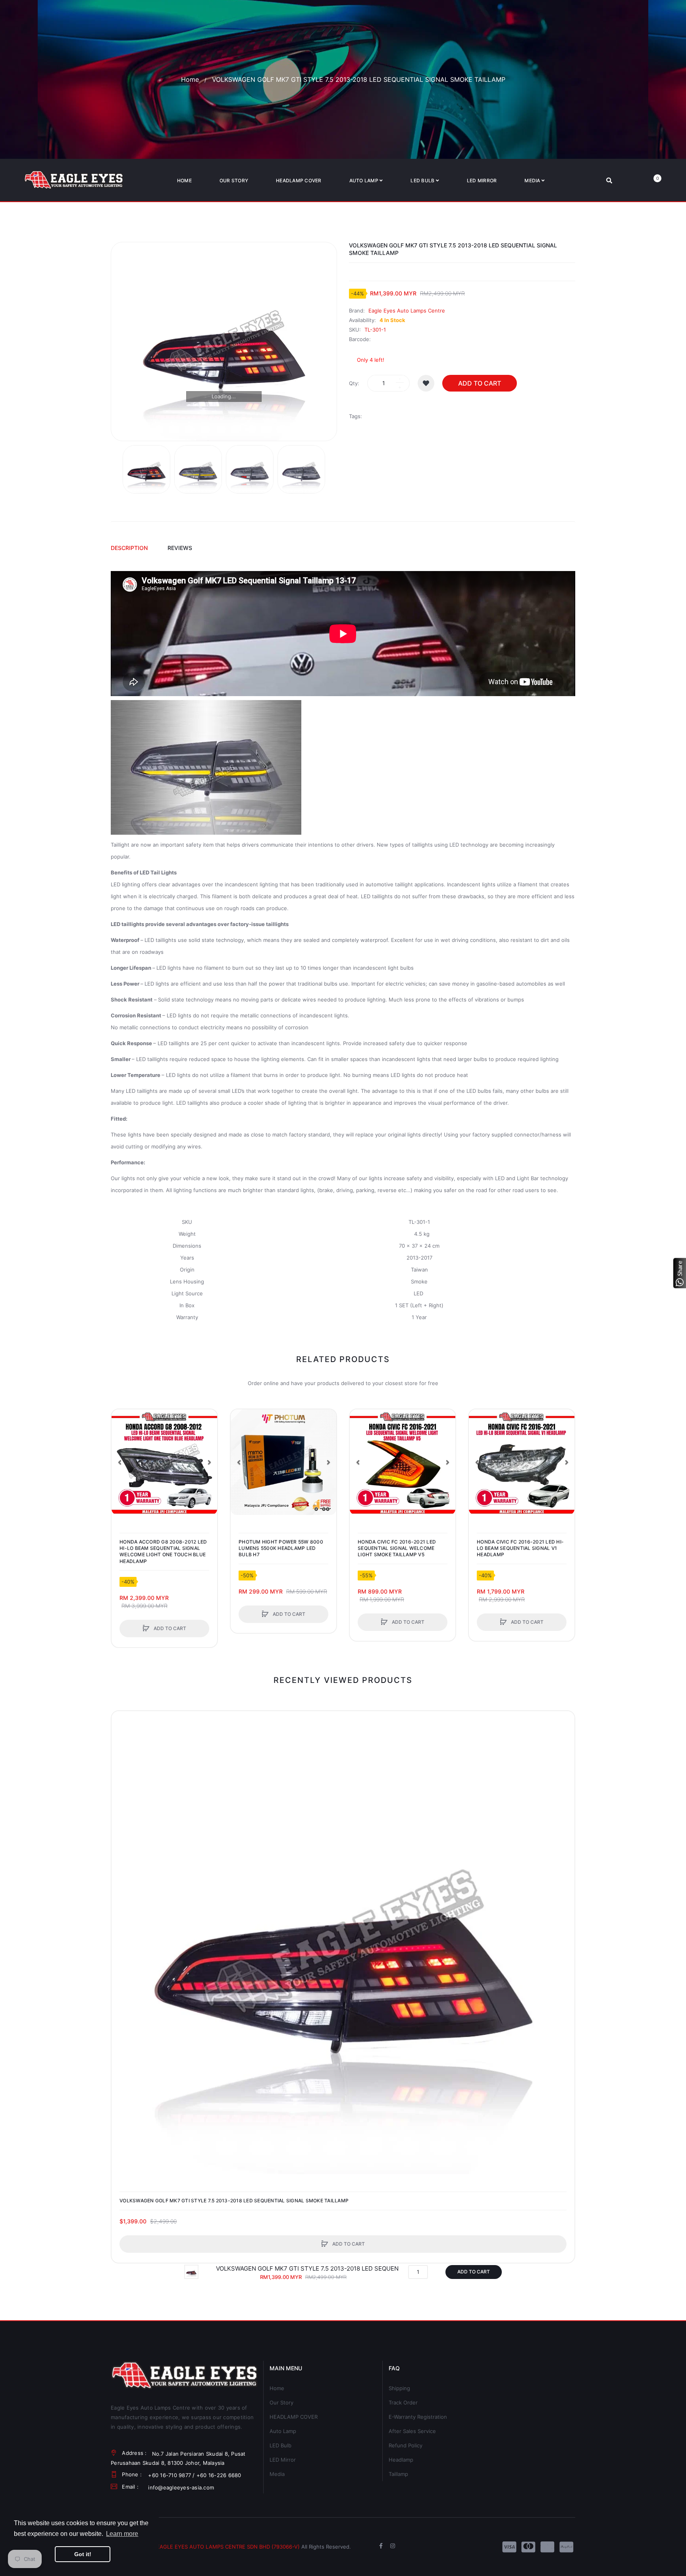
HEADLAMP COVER (294, 2417)
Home (190, 79)
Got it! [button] (83, 2554)
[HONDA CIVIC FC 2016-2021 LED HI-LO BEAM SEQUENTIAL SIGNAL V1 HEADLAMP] (522, 1462)
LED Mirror (283, 2460)
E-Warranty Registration (418, 2417)
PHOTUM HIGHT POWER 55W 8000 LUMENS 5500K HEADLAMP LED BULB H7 (281, 1548)
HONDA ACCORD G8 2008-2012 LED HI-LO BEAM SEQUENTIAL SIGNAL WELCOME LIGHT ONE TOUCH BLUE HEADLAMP (163, 1551)
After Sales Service (412, 2431)
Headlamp (401, 2460)
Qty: (354, 383)
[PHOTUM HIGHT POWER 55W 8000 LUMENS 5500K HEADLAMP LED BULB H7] (283, 1462)
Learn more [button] (122, 2534)
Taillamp (398, 2474)
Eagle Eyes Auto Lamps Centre (407, 311)
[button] (119, 1462)
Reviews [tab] (180, 548)
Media (277, 2474)
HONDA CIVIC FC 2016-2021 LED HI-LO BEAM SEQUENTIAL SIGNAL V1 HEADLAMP (520, 1548)
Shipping (399, 2388)
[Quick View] (121, 1449)
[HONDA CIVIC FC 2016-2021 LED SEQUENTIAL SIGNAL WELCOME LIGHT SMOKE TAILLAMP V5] (403, 1462)
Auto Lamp (283, 2431)
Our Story (281, 2402)
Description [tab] (129, 548)
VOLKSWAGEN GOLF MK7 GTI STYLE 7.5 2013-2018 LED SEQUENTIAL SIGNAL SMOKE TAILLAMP (234, 2201)
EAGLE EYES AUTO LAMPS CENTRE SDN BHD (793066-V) (228, 2547)
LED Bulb (280, 2445)
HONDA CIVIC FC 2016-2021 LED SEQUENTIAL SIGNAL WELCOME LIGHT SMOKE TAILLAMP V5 (397, 1548)
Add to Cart (480, 383)
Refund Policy (406, 2445)
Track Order (403, 2402)
